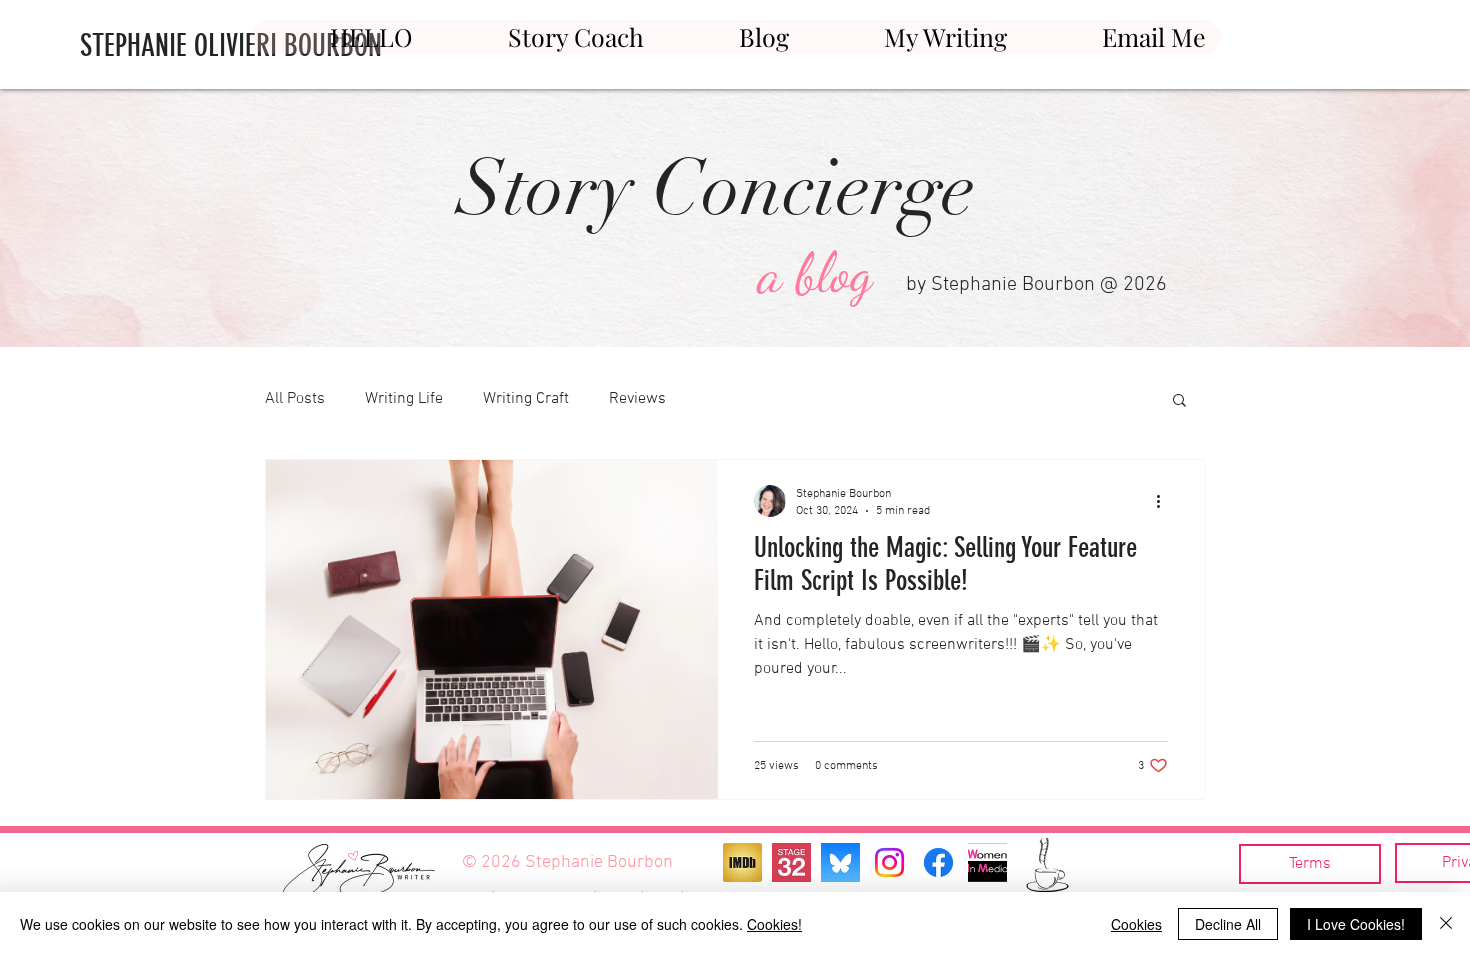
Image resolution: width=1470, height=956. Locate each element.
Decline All (1228, 924)
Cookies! (774, 924)
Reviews (637, 399)
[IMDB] (742, 862)
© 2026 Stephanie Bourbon (567, 862)
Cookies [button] (1136, 924)
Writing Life (404, 399)
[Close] (1446, 924)
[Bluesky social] (840, 862)
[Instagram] (889, 862)
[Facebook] (938, 862)
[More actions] (1165, 501)
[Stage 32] (791, 862)
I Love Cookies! (1356, 924)
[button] (1179, 401)
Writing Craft (526, 399)
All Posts (295, 399)
